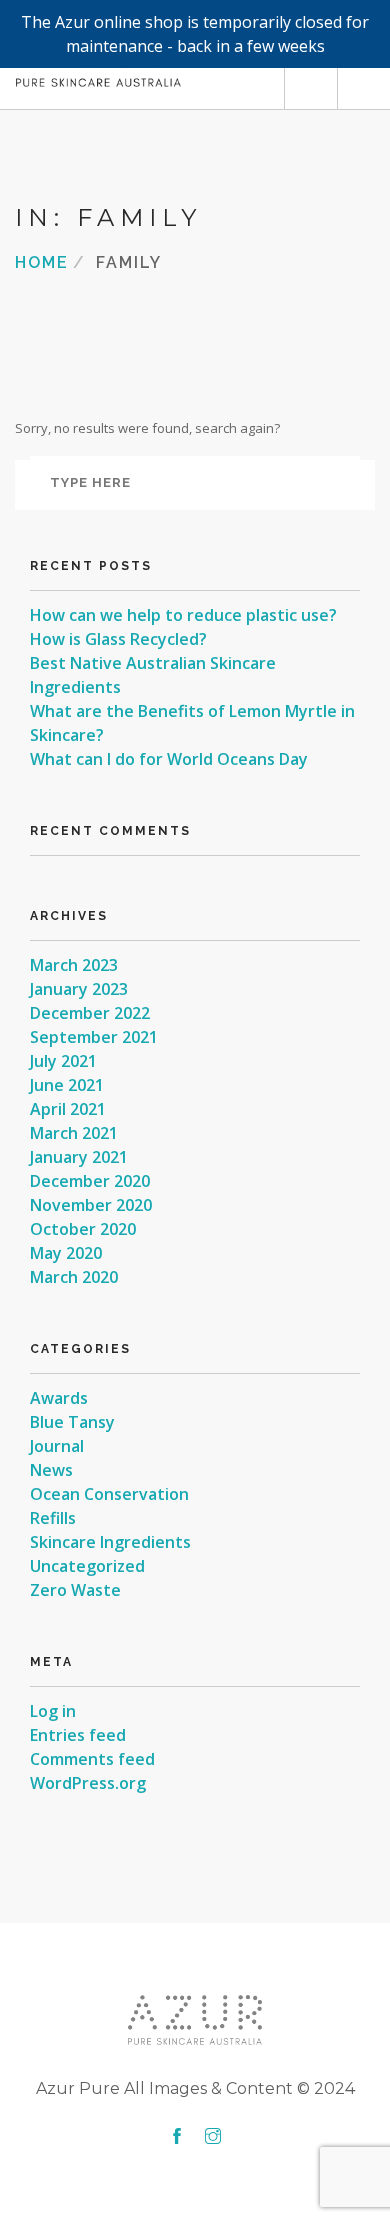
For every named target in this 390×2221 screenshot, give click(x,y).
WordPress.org (88, 1783)
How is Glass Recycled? (118, 639)
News (51, 1470)
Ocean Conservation (109, 1494)
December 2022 (90, 1013)
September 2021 (94, 1037)
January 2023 (79, 989)
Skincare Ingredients (110, 1542)
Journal (57, 1446)
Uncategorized (87, 1566)
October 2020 (83, 1229)
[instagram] (213, 2137)
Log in (53, 1711)
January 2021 (79, 1157)
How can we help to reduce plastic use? (183, 615)
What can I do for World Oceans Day (169, 759)
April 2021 (68, 1109)
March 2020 (74, 1277)
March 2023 (74, 965)
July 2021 (63, 1061)
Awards (59, 1398)
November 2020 (91, 1205)
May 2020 (66, 1253)
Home (42, 261)
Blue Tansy (72, 1422)
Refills (53, 1518)
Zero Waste (75, 1590)
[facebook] (177, 2137)
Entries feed (78, 1735)
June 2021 (67, 1085)
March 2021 (74, 1133)
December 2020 (90, 1181)
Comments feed (92, 1759)
